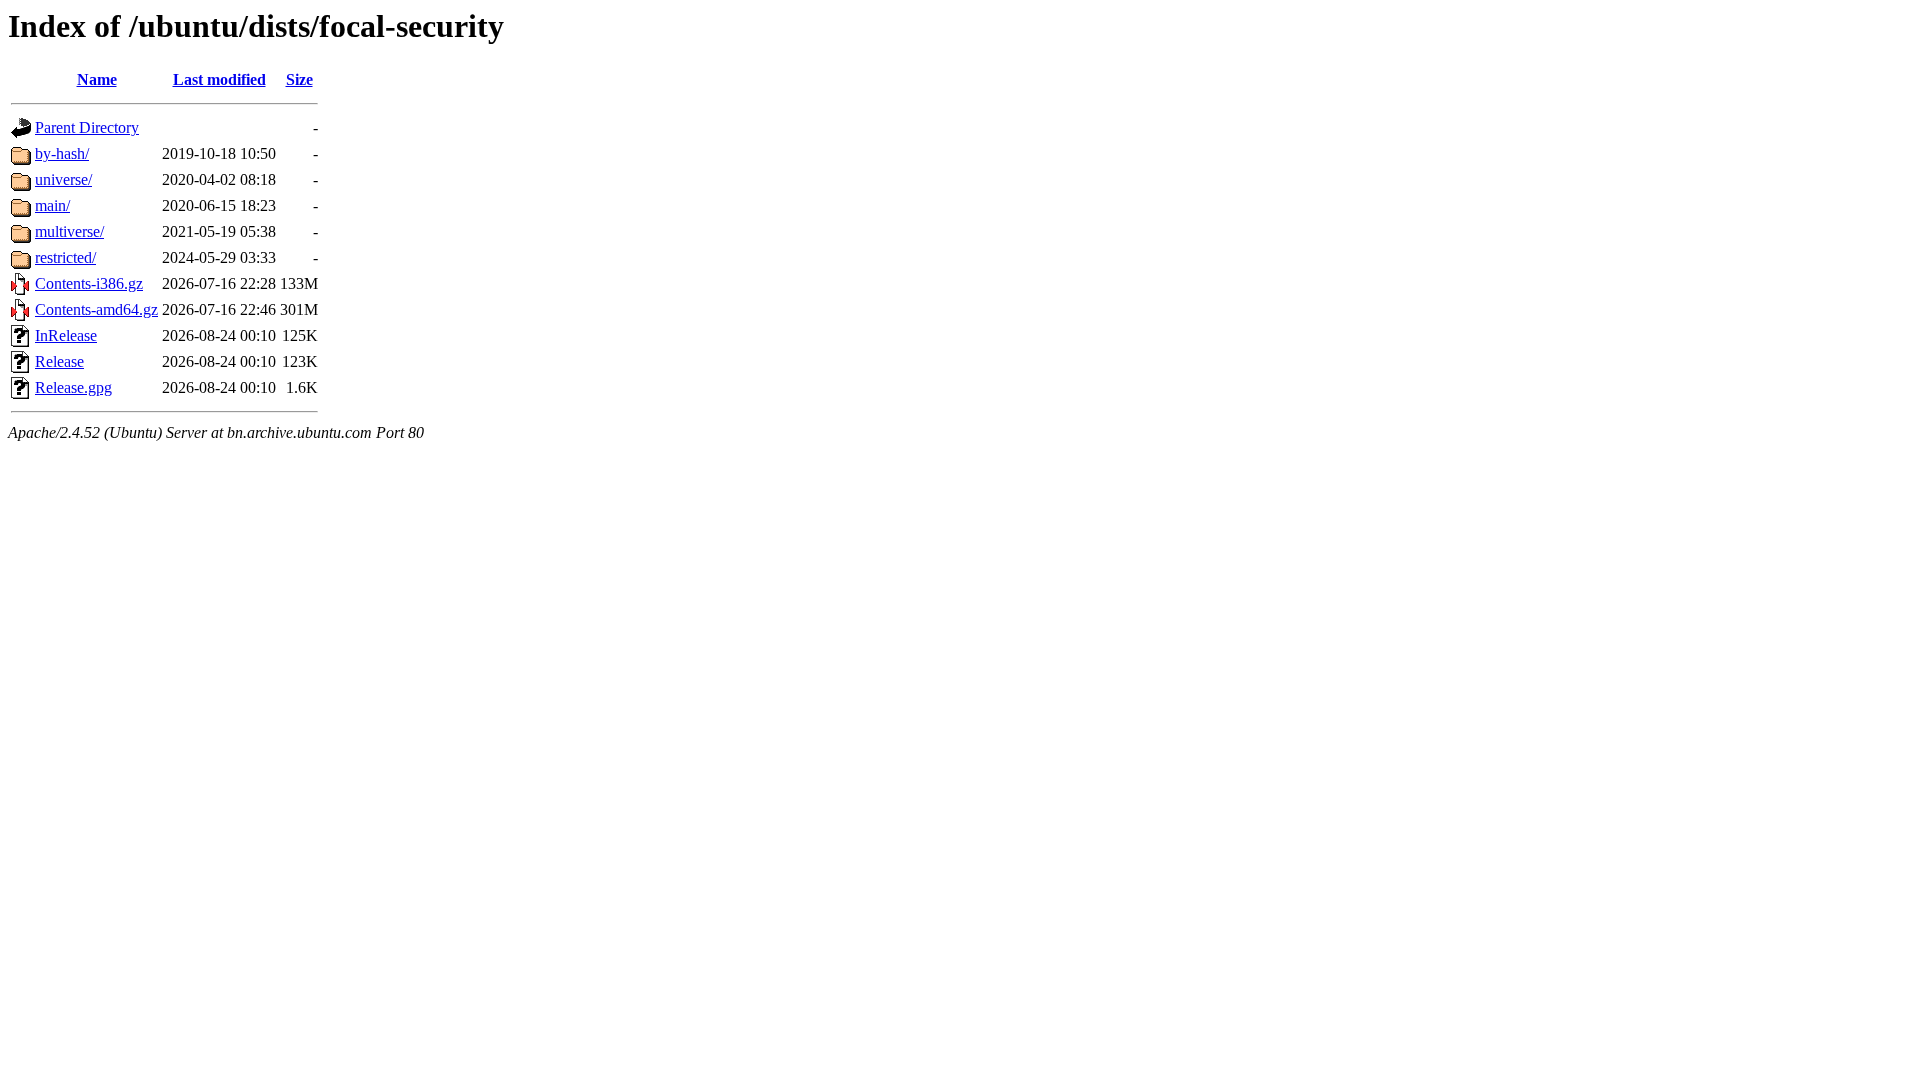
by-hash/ (62, 153)
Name (97, 79)
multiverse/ (69, 231)
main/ (52, 205)
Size (299, 79)
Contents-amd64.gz (96, 309)
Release (59, 361)
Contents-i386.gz (89, 283)
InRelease (66, 335)
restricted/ (65, 257)
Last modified (219, 79)
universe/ (63, 179)
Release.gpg (73, 387)
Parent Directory (87, 127)
